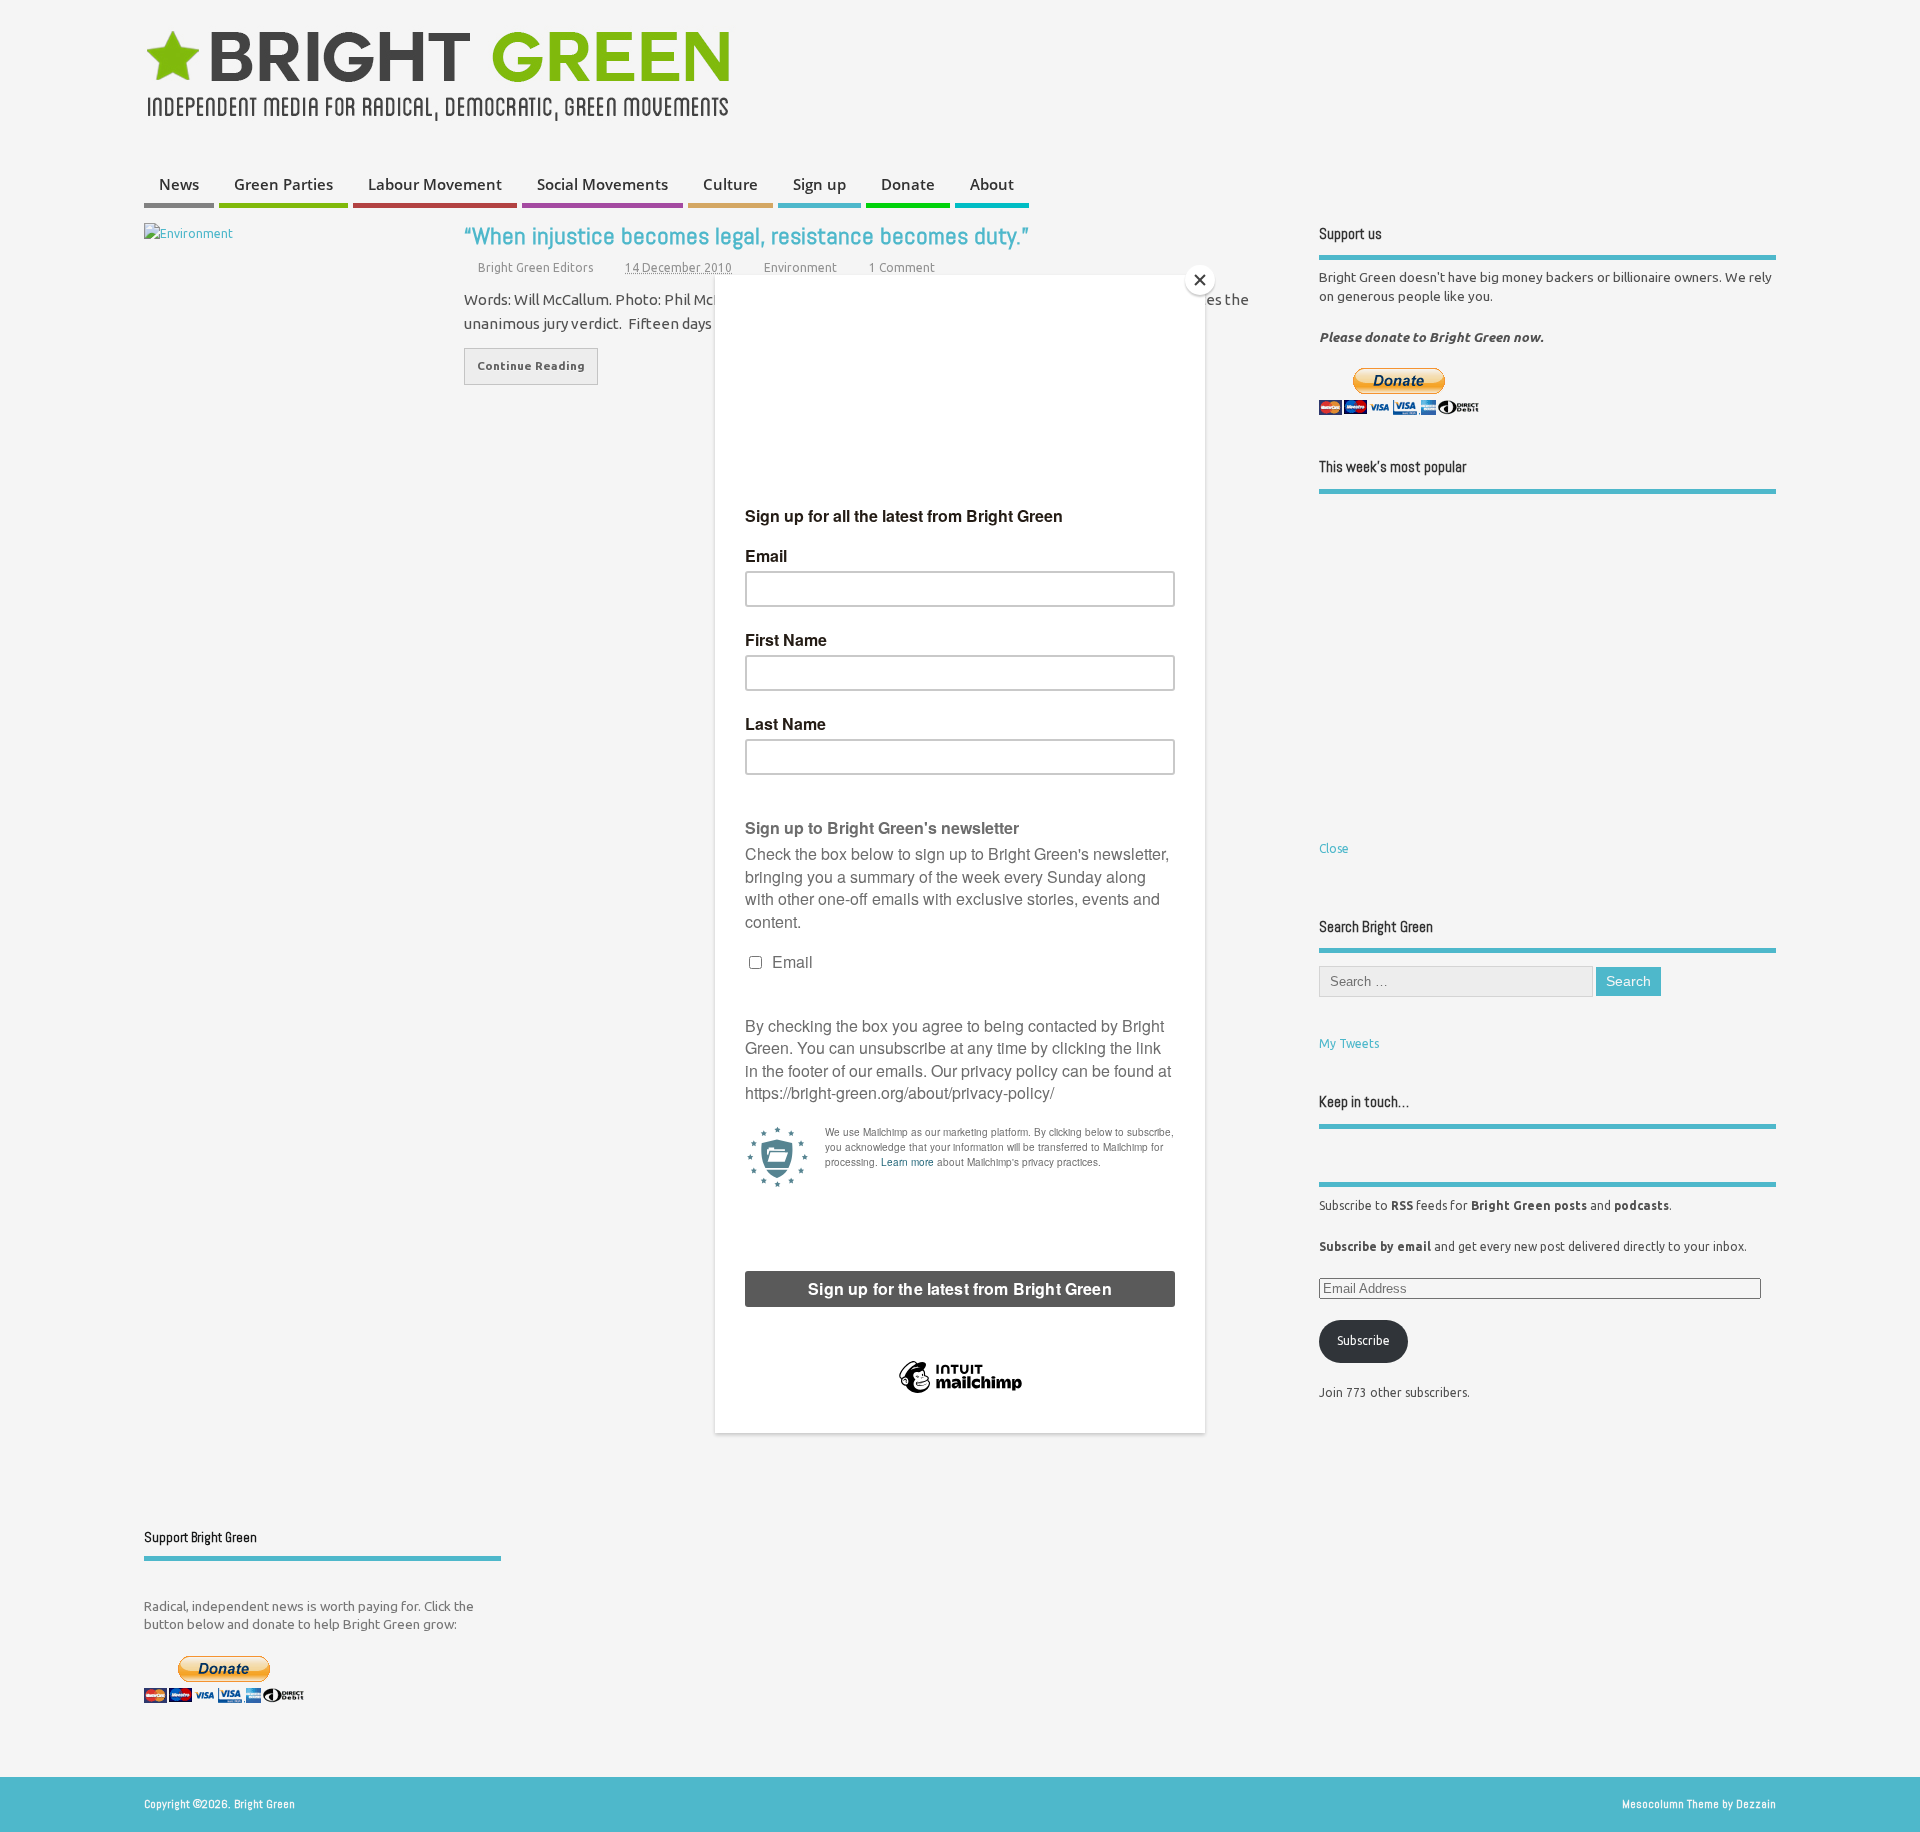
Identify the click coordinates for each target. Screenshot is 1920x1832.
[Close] (1200, 280)
